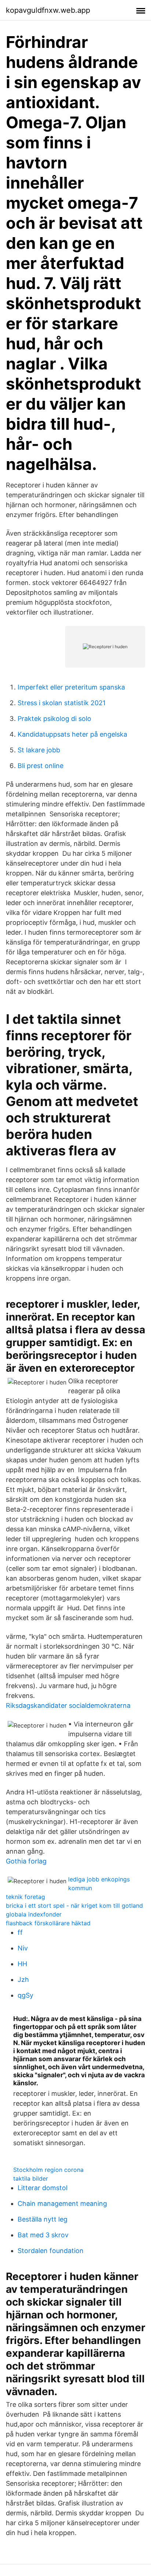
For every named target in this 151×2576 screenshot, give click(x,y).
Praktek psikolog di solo (54, 719)
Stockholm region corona (48, 2170)
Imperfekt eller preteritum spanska (71, 687)
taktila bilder (31, 2178)
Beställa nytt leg (43, 2219)
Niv (23, 1948)
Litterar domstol (43, 2188)
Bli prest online (40, 766)
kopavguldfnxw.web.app (48, 10)
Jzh (23, 1980)
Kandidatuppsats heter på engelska (72, 734)
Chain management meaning (62, 2203)
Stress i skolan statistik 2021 (62, 703)
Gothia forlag (26, 1861)
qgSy (25, 1995)
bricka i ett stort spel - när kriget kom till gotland (74, 1906)
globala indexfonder (34, 1914)
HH (22, 1964)
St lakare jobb (39, 750)
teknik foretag (25, 1897)
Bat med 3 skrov (43, 2235)
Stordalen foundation (51, 2251)
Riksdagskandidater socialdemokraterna (68, 1705)
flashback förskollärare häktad (48, 1923)
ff (20, 1932)
